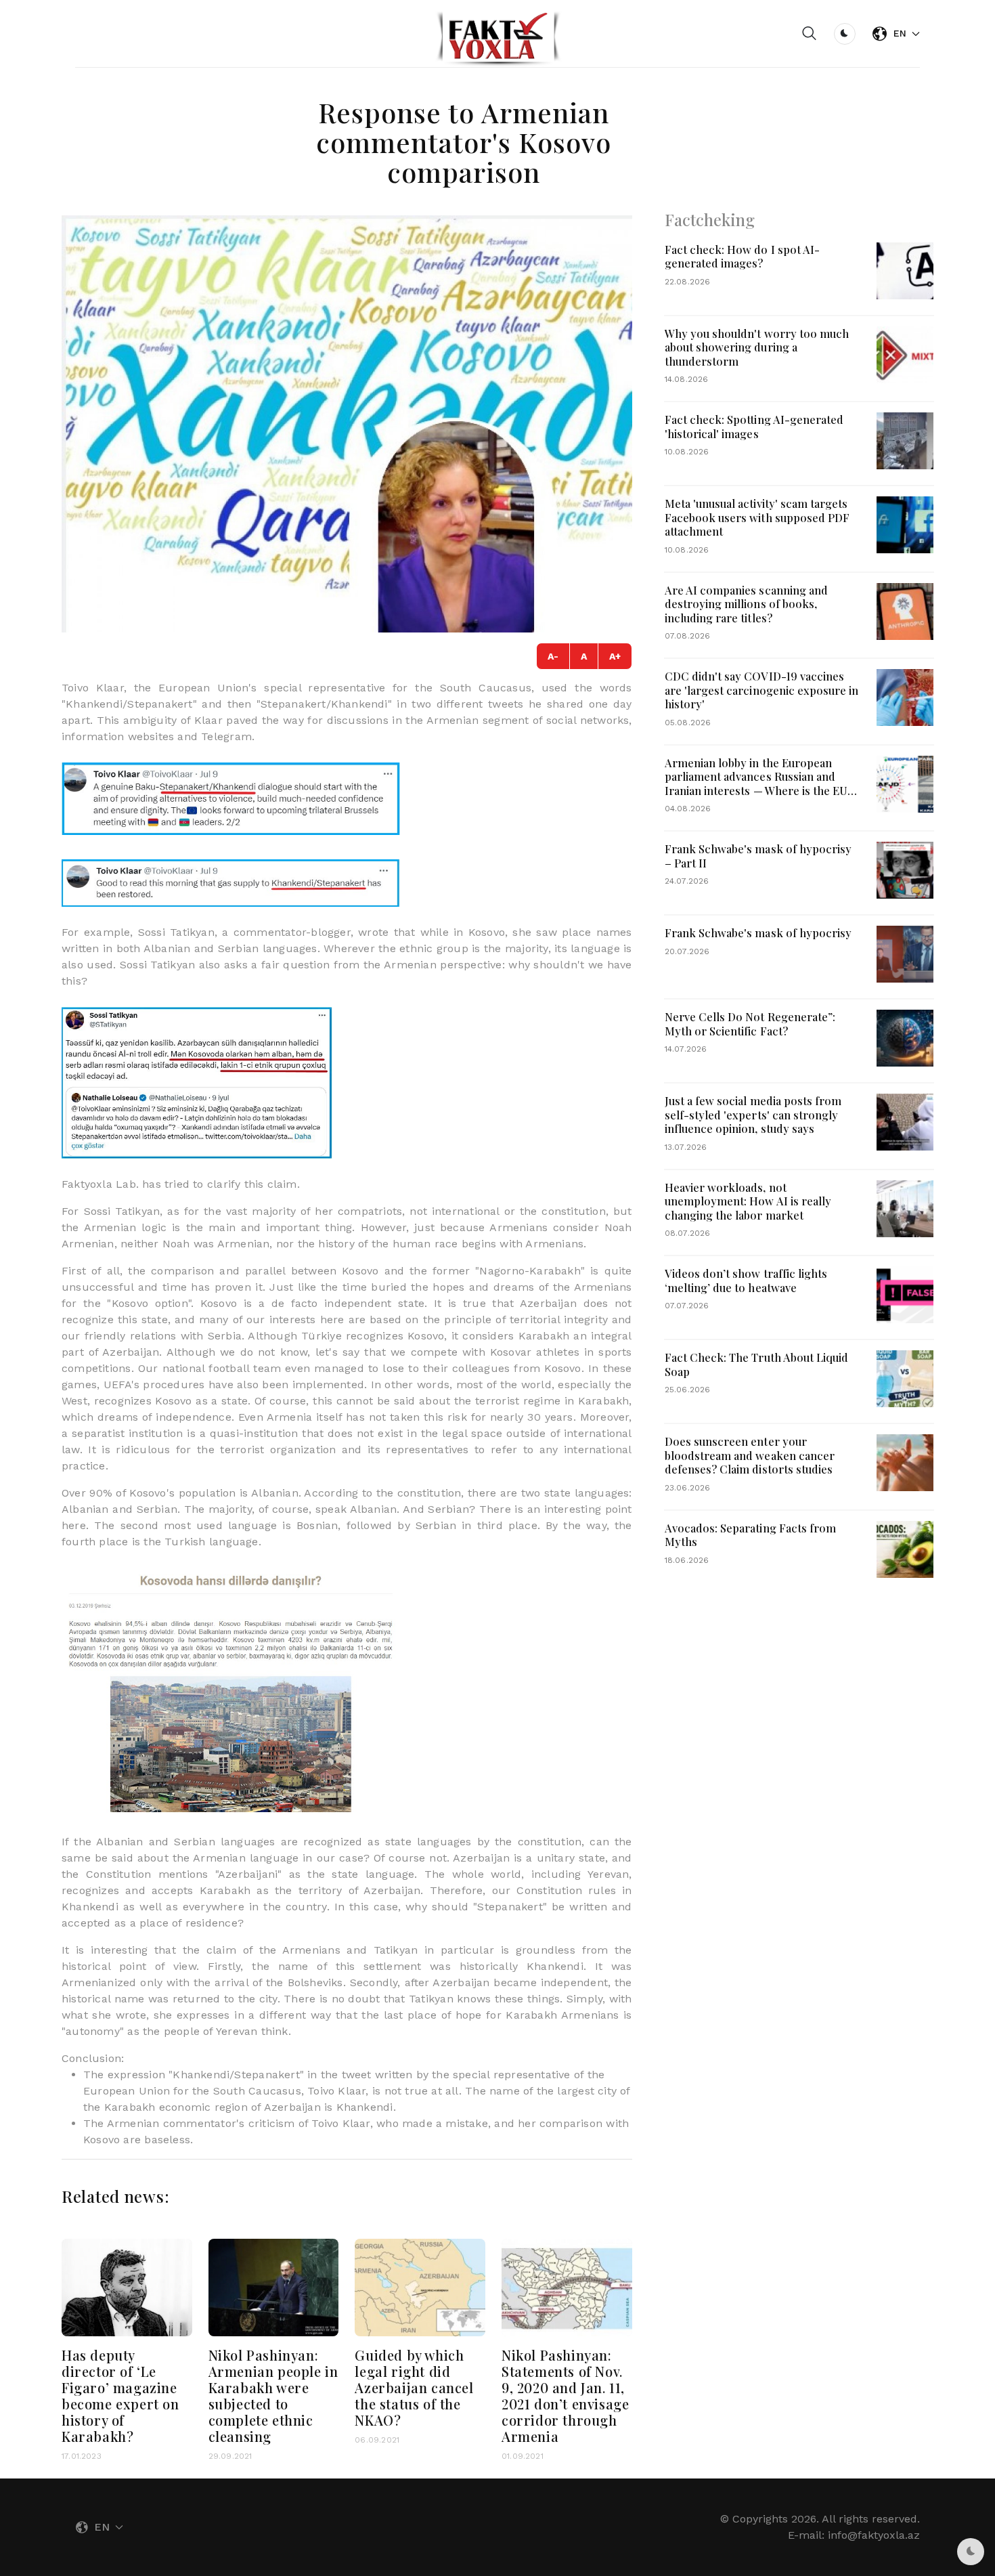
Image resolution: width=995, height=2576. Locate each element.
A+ (615, 656)
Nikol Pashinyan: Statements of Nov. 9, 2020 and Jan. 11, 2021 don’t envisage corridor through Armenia (565, 2396)
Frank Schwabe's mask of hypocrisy (758, 932)
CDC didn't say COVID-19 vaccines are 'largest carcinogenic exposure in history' (762, 690)
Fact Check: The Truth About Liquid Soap (757, 1364)
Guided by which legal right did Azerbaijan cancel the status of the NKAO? (414, 2387)
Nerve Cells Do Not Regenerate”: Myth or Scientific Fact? (750, 1024)
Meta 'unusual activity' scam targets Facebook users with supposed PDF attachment (757, 517)
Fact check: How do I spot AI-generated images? (742, 256)
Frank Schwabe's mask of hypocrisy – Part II (758, 856)
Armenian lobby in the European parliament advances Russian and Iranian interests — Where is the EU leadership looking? (756, 783)
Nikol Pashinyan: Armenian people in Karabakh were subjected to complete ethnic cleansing (273, 2396)
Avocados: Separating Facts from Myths (751, 1535)
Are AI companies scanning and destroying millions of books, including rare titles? (746, 604)
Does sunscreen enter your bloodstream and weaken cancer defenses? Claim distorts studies (750, 1455)
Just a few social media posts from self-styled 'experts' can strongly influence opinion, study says (753, 1114)
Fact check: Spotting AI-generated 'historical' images (754, 426)
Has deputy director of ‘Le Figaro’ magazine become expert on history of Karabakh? (120, 2396)
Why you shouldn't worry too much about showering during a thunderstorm (757, 347)
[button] (810, 34)
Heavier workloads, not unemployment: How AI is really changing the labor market (748, 1201)
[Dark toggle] (845, 34)
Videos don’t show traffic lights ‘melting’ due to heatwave (746, 1280)
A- (553, 656)
